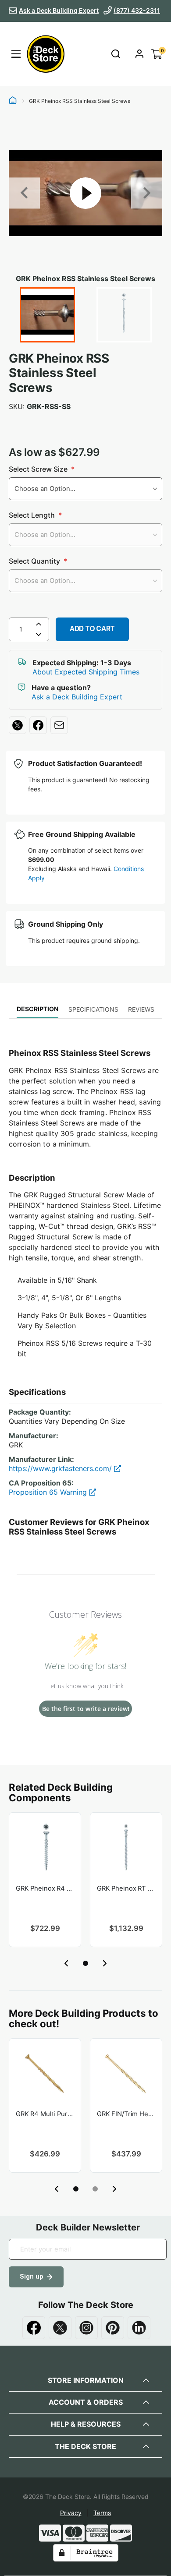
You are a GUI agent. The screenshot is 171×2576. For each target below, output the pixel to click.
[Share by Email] (59, 725)
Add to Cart (92, 629)
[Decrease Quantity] (39, 636)
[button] (85, 1963)
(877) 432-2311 (137, 10)
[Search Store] (116, 54)
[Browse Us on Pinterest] (113, 2328)
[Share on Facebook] (38, 725)
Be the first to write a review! (86, 1709)
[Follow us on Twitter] (60, 2328)
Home (13, 101)
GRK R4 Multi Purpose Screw (45, 2114)
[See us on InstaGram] (86, 2328)
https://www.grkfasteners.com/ (61, 1468)
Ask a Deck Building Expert (59, 10)
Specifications (93, 1009)
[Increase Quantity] (39, 624)
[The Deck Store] (44, 54)
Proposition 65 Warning (49, 1492)
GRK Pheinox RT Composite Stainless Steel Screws (126, 1888)
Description (37, 1009)
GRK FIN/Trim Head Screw (126, 2114)
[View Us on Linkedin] (139, 2328)
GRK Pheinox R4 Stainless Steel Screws (45, 1888)
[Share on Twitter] (18, 725)
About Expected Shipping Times (86, 672)
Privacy (71, 2513)
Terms (102, 2513)
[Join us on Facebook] (34, 2328)
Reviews (141, 1009)
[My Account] (139, 54)
